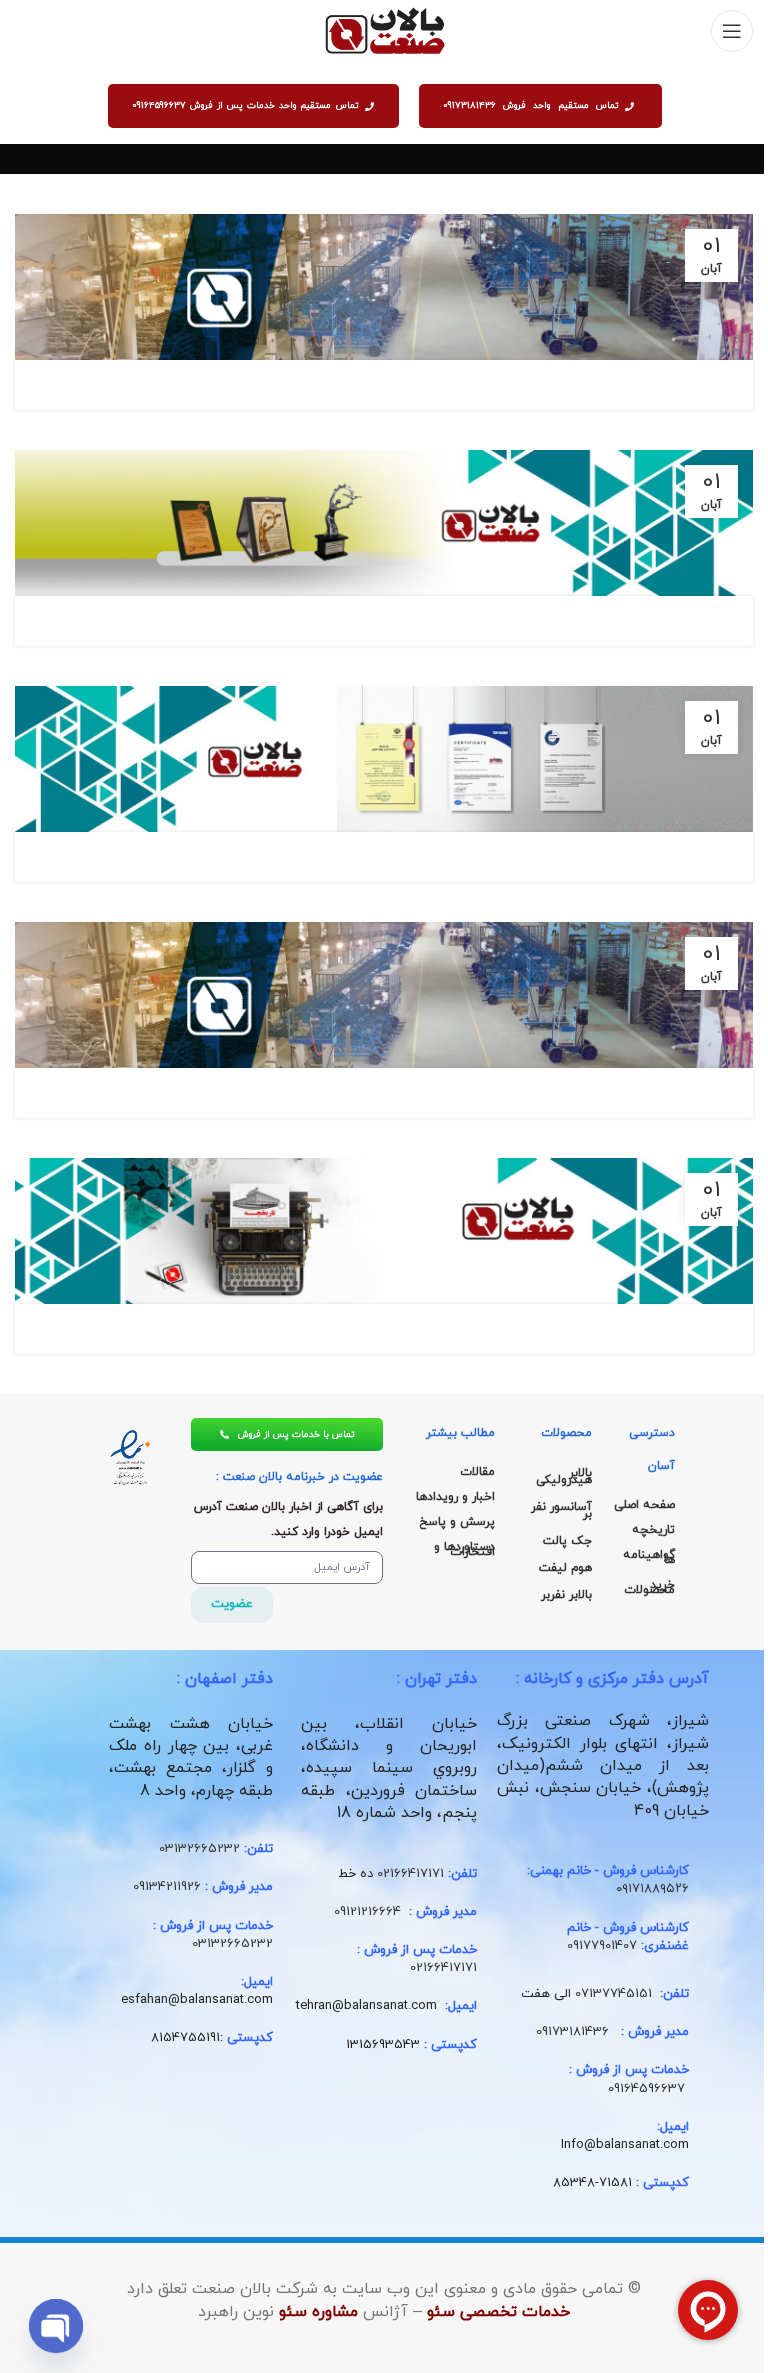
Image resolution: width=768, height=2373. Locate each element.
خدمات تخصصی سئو (498, 2312)
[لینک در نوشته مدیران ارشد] (384, 287)
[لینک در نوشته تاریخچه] (384, 1231)
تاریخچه (653, 1530)
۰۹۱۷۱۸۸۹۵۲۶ (652, 1889)
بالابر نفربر (566, 1595)
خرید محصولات (649, 1587)
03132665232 (199, 1849)
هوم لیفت (565, 1568)
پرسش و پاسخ (457, 1522)
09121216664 (367, 1912)
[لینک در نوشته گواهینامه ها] (384, 759)
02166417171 (410, 1874)
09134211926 (167, 1887)
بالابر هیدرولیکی (564, 1476)
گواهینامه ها (649, 1557)
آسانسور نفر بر (561, 1510)
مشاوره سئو (318, 2312)
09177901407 (602, 1946)
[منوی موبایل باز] (732, 31)
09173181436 (572, 2032)
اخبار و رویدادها (455, 1497)
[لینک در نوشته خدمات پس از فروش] (384, 995)
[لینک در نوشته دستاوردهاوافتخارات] (384, 523)
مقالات (477, 1472)
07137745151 (613, 1994)
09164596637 (646, 2089)
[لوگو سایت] (384, 30)
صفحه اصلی (644, 1505)
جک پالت (567, 1541)
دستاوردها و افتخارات (464, 1549)
